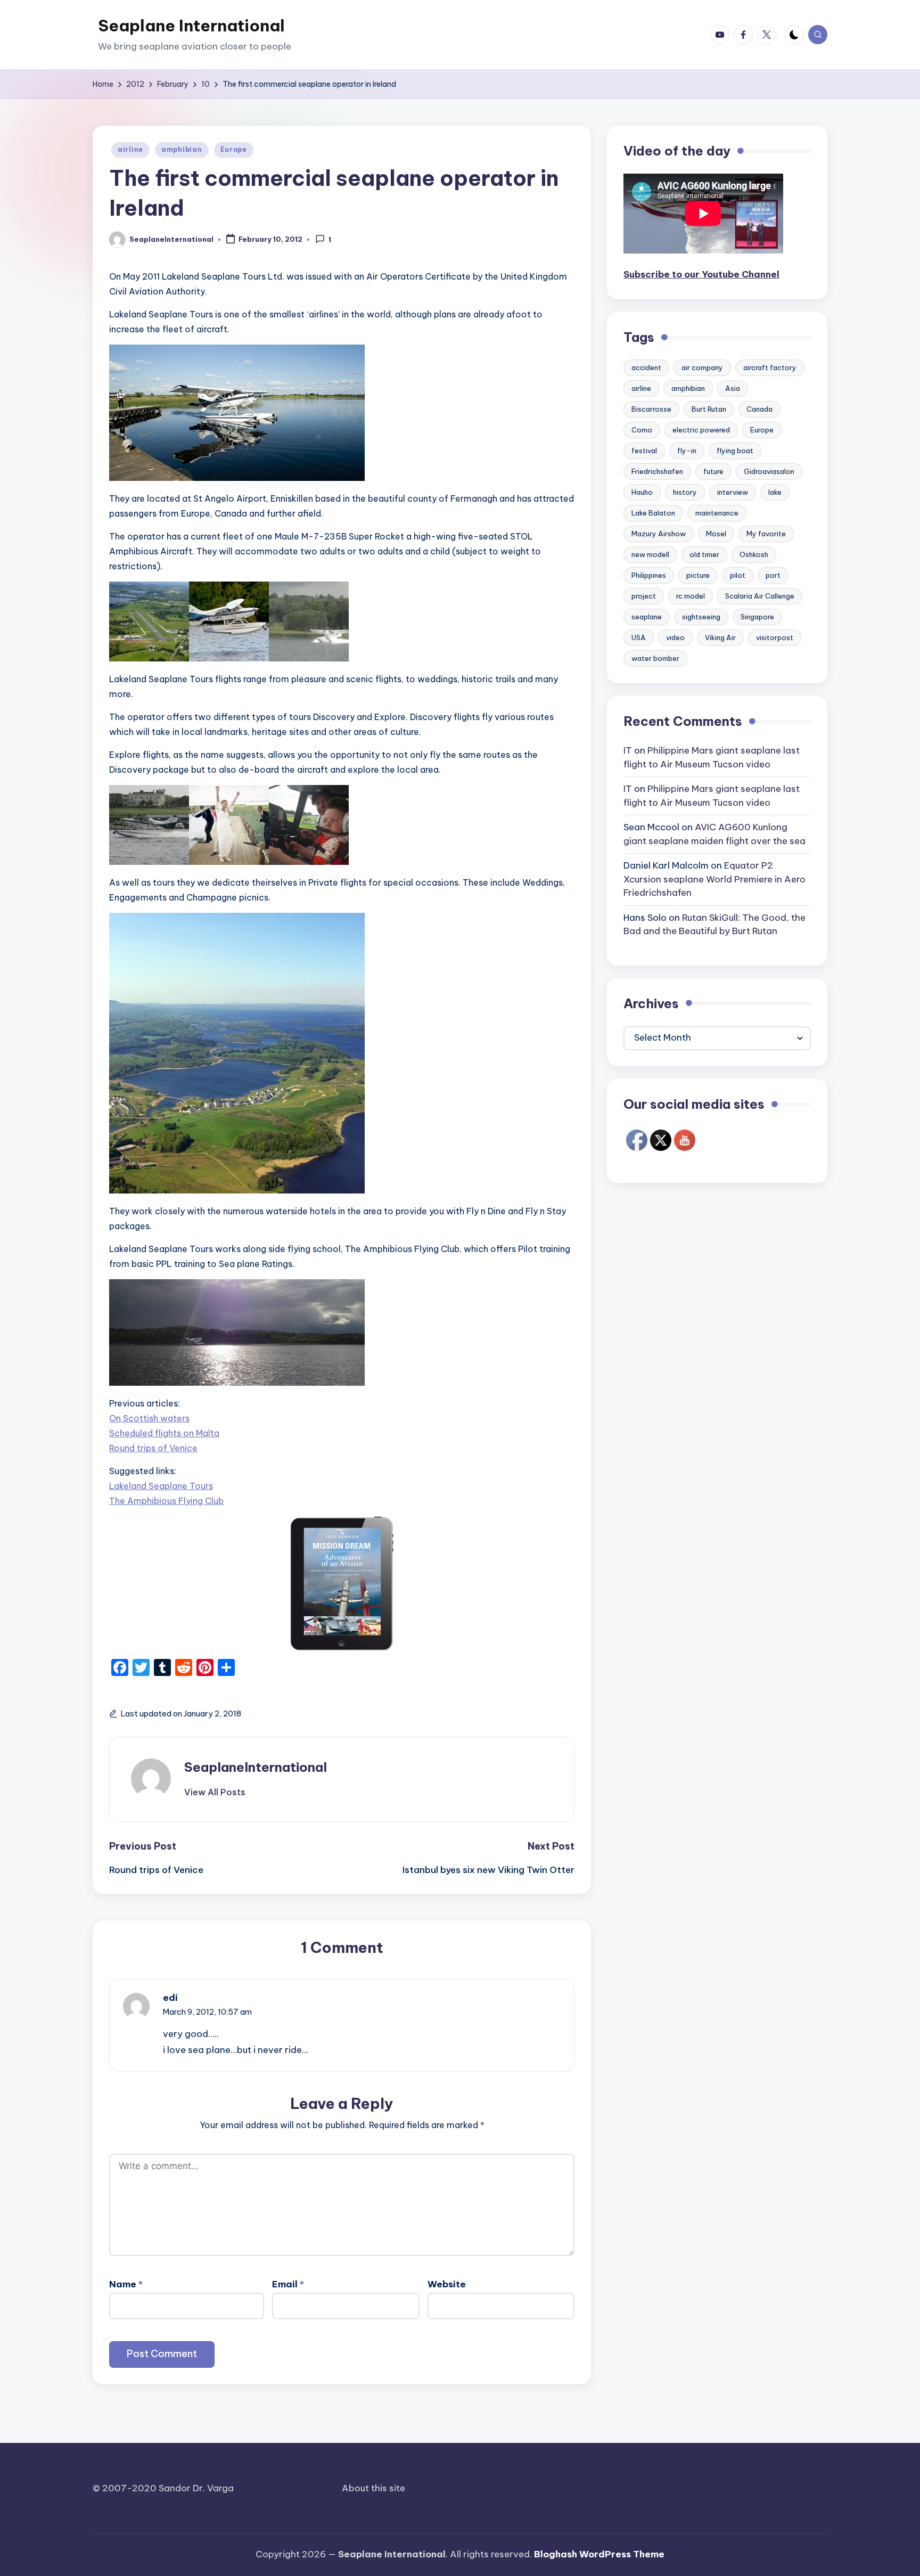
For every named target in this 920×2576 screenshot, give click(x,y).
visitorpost (775, 638)
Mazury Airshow (659, 534)
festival (644, 451)
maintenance (717, 513)
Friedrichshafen (657, 472)
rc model (691, 596)
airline (130, 149)
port (773, 576)
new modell (650, 555)
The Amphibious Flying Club (166, 1501)
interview (733, 493)
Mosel (716, 534)
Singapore (757, 617)
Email (288, 2284)
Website (447, 2284)
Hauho (642, 493)
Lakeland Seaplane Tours (161, 1486)
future (713, 472)
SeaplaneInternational (256, 1767)
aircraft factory (770, 368)
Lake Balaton (653, 513)
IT (628, 751)
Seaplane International (191, 26)
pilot (738, 576)
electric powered (701, 430)
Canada (759, 410)
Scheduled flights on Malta (164, 1433)
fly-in (687, 451)
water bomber (655, 659)
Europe (234, 149)
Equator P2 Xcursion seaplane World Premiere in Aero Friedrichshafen (714, 880)
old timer (704, 555)
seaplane (647, 617)
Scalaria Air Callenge (760, 596)
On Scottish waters (149, 1418)
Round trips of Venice (153, 1448)
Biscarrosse (651, 410)
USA (639, 638)
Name (126, 2284)
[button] (215, 1792)
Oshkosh (754, 555)
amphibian (182, 149)
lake (775, 493)
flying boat (735, 451)
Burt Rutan (709, 410)
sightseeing (701, 617)
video (675, 638)
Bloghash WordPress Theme (599, 2554)
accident (646, 368)
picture (698, 576)
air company (702, 368)
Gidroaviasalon (769, 472)
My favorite (766, 534)
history (685, 493)
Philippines (649, 576)
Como (642, 430)
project (644, 596)
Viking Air (720, 638)
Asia (733, 389)
